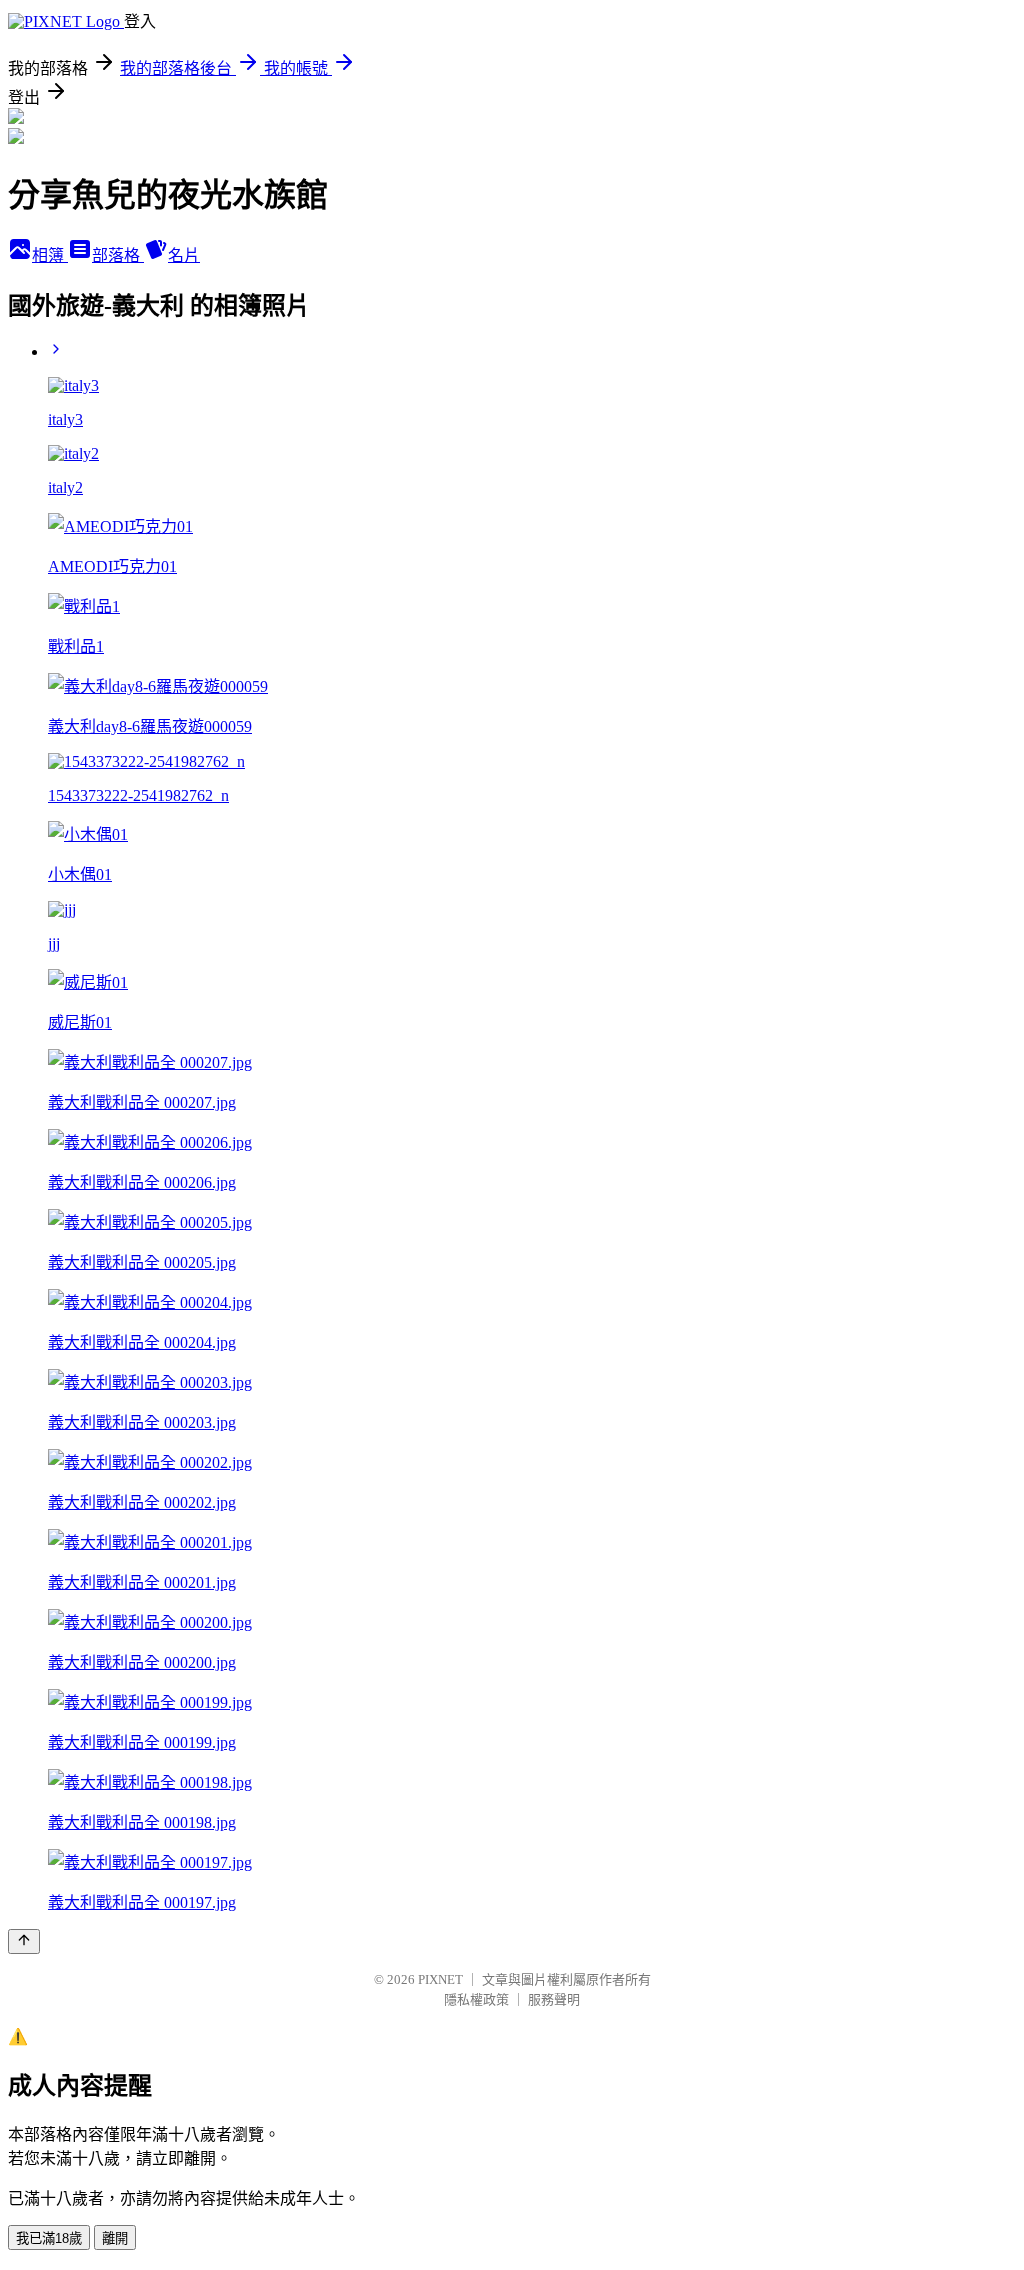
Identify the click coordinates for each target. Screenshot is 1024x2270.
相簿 (50, 255)
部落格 (118, 255)
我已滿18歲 (49, 2238)
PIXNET (440, 1979)
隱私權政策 (476, 1999)
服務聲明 (554, 1999)
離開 (115, 2238)
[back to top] (24, 1941)
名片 (184, 255)
